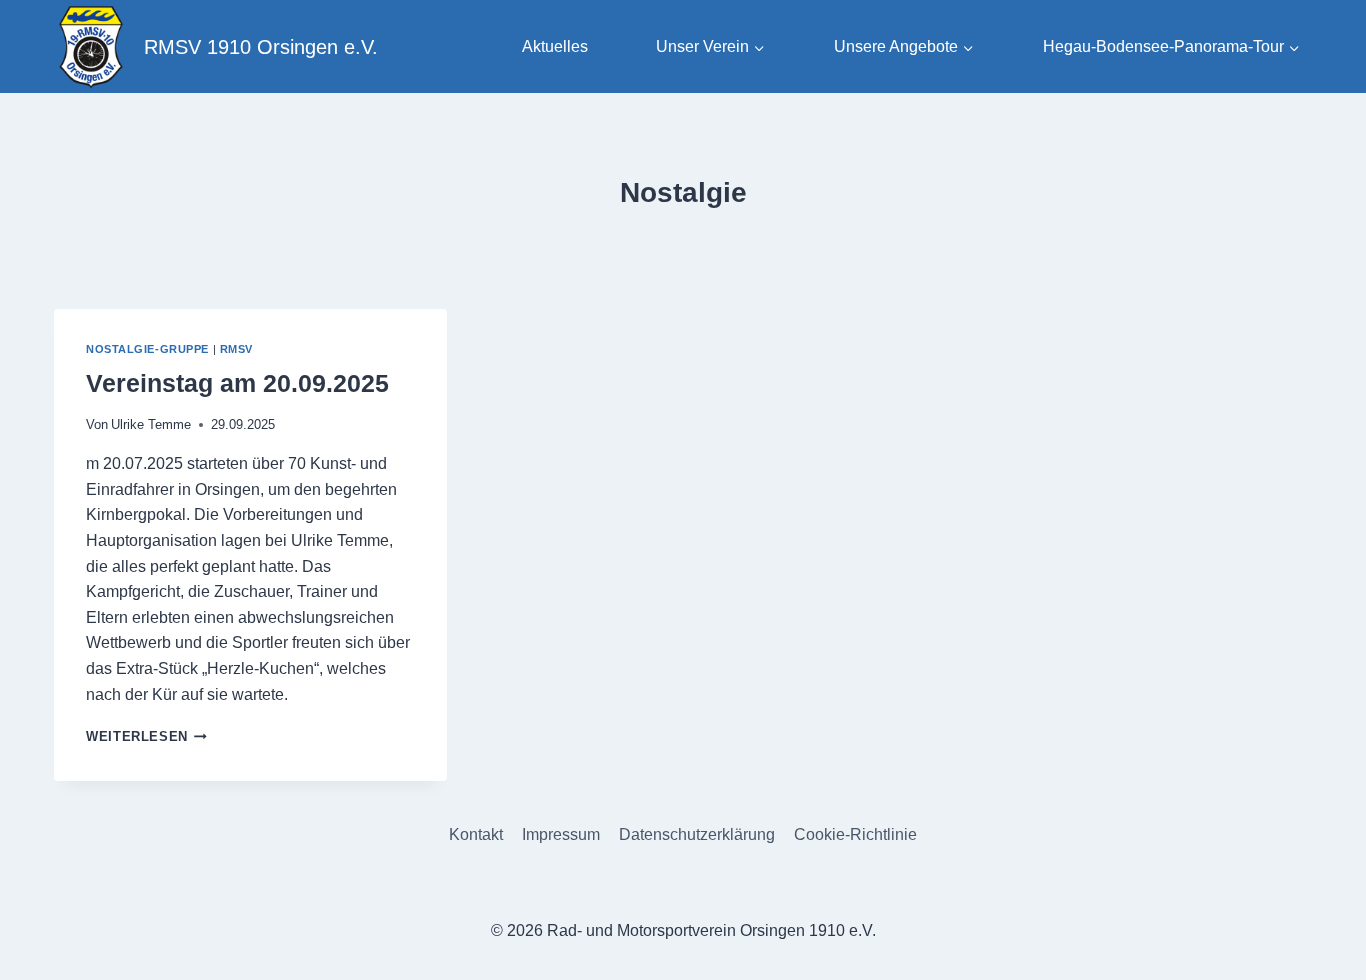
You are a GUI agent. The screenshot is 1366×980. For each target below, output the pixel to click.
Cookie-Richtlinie (855, 834)
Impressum (561, 834)
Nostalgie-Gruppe (147, 349)
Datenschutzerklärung (697, 834)
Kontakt (476, 834)
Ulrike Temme (151, 424)
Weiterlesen (146, 736)
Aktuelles (555, 46)
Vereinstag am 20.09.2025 (237, 383)
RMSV (236, 349)
